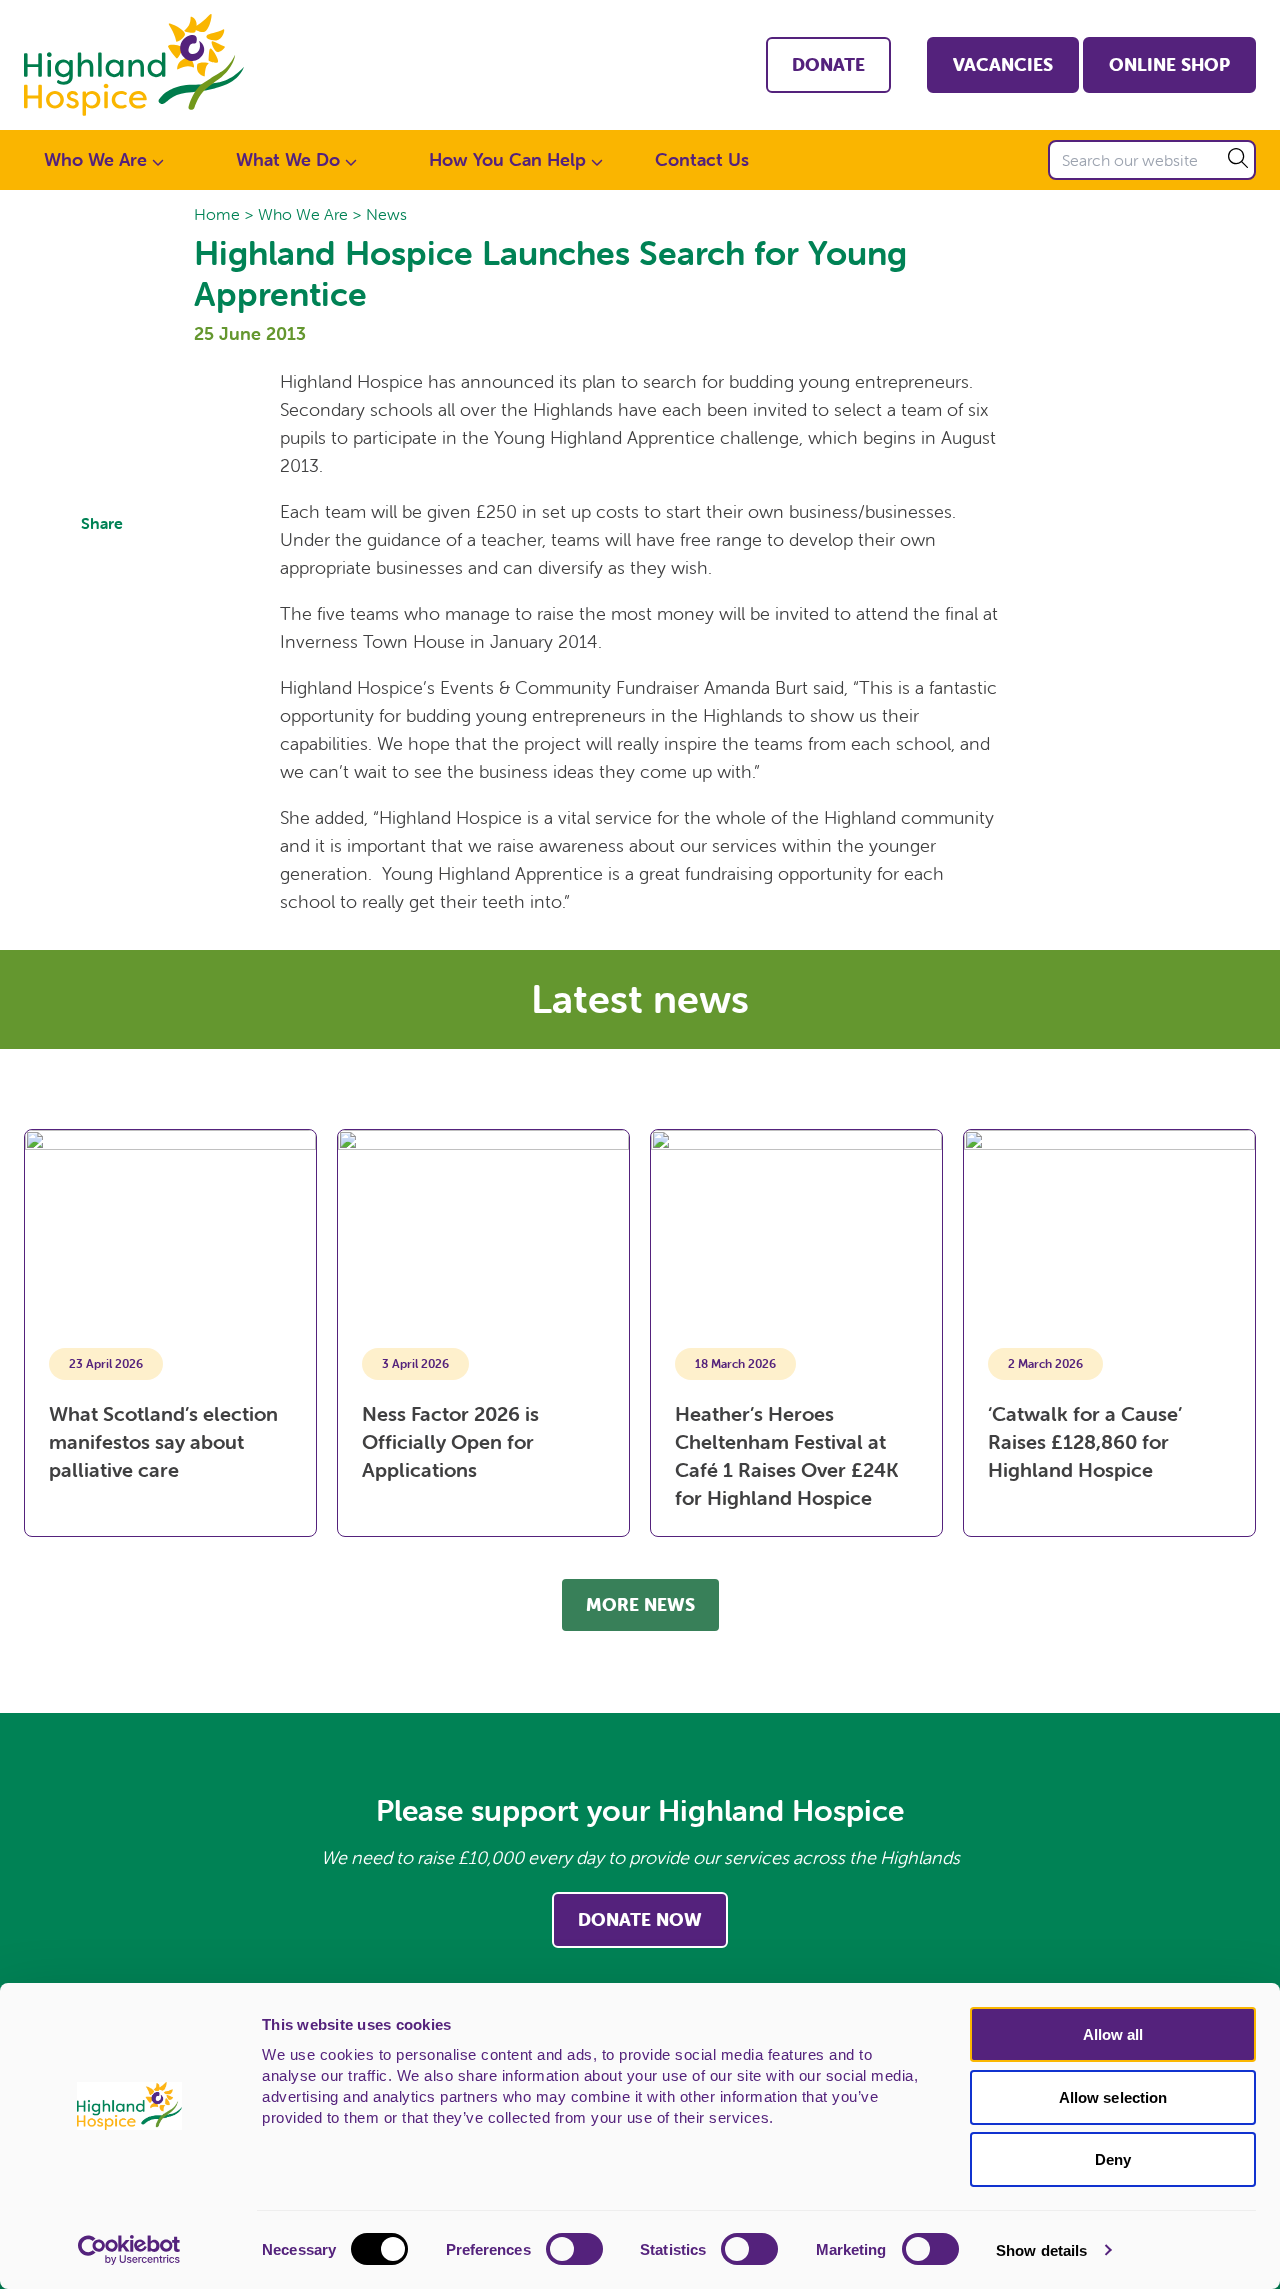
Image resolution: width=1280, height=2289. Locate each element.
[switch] (574, 2249)
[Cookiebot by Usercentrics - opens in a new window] (129, 2250)
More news (640, 1604)
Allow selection (1113, 2097)
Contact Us (702, 159)
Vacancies (1003, 64)
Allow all (1113, 2034)
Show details (1041, 2250)
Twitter (102, 610)
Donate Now (640, 1919)
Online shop (1169, 64)
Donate (828, 64)
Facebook (102, 562)
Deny (1113, 2159)
